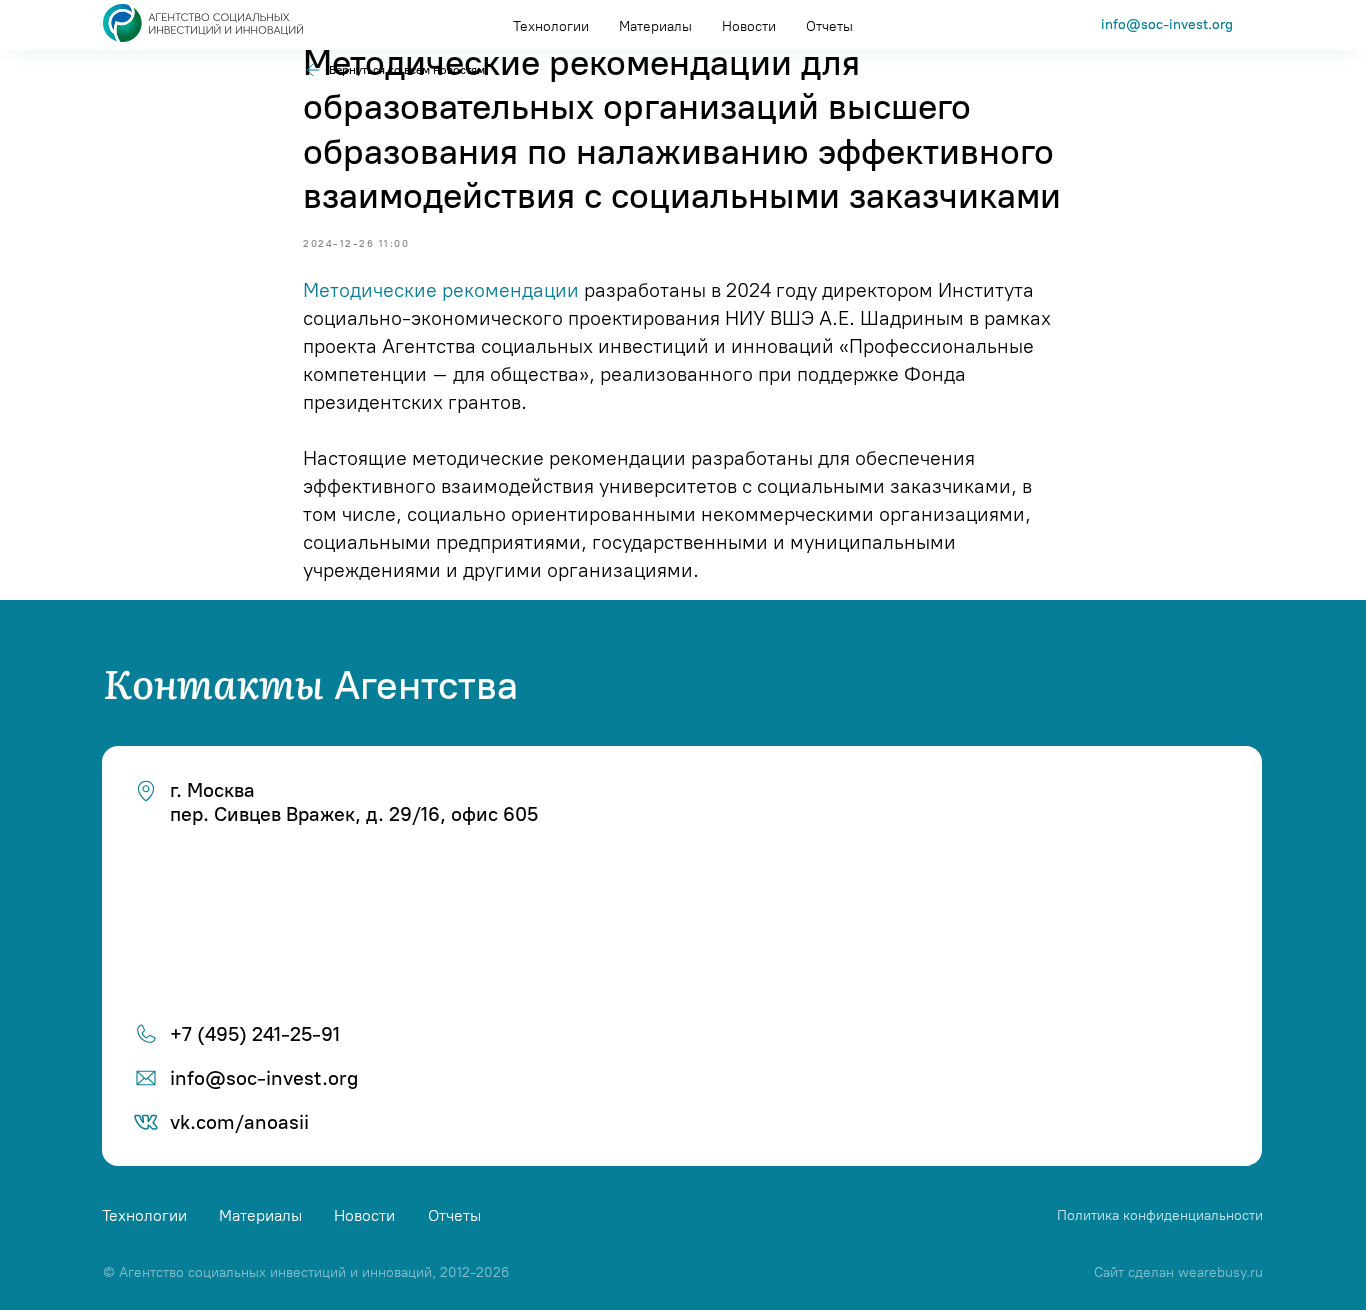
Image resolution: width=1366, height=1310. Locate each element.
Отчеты (829, 26)
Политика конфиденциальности (1160, 1215)
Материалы (655, 26)
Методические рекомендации (441, 290)
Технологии (551, 26)
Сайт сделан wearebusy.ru (1178, 1272)
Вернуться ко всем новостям (407, 70)
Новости (749, 26)
